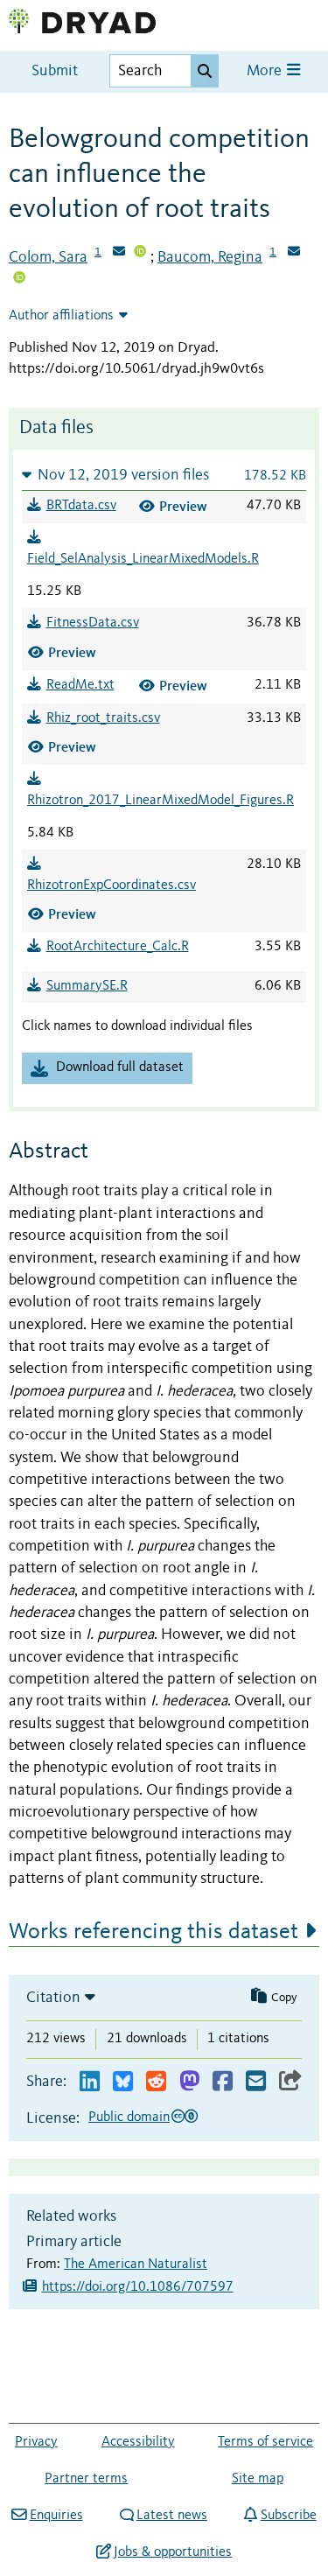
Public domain (129, 2117)
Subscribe (288, 2516)
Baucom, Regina (210, 257)
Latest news (172, 2516)
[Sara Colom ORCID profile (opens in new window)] (140, 253)
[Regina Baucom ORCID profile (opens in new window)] (19, 279)
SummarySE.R (87, 986)
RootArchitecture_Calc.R (118, 947)
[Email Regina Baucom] (294, 253)
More (266, 71)
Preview (183, 506)
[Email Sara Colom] (119, 253)
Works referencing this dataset (154, 1932)
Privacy (36, 2442)
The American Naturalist (136, 2264)
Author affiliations (61, 316)
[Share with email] (256, 2082)
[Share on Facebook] (223, 2082)
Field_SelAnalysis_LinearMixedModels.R (143, 559)
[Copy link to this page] (290, 2082)
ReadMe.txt (80, 685)
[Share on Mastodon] (189, 2082)
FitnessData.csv (93, 623)
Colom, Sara (48, 257)
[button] (164, 475)
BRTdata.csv (81, 506)
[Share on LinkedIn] (90, 2082)
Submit (55, 71)
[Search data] (205, 71)
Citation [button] (53, 1998)
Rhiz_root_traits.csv (103, 718)
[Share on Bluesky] (123, 2082)
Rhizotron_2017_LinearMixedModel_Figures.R (161, 801)
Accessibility (138, 2442)
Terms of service (265, 2442)
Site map (258, 2479)
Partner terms (86, 2479)
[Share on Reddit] (156, 2082)
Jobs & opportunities (173, 2552)
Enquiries (56, 2516)
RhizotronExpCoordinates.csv (112, 885)
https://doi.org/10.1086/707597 (138, 2287)
